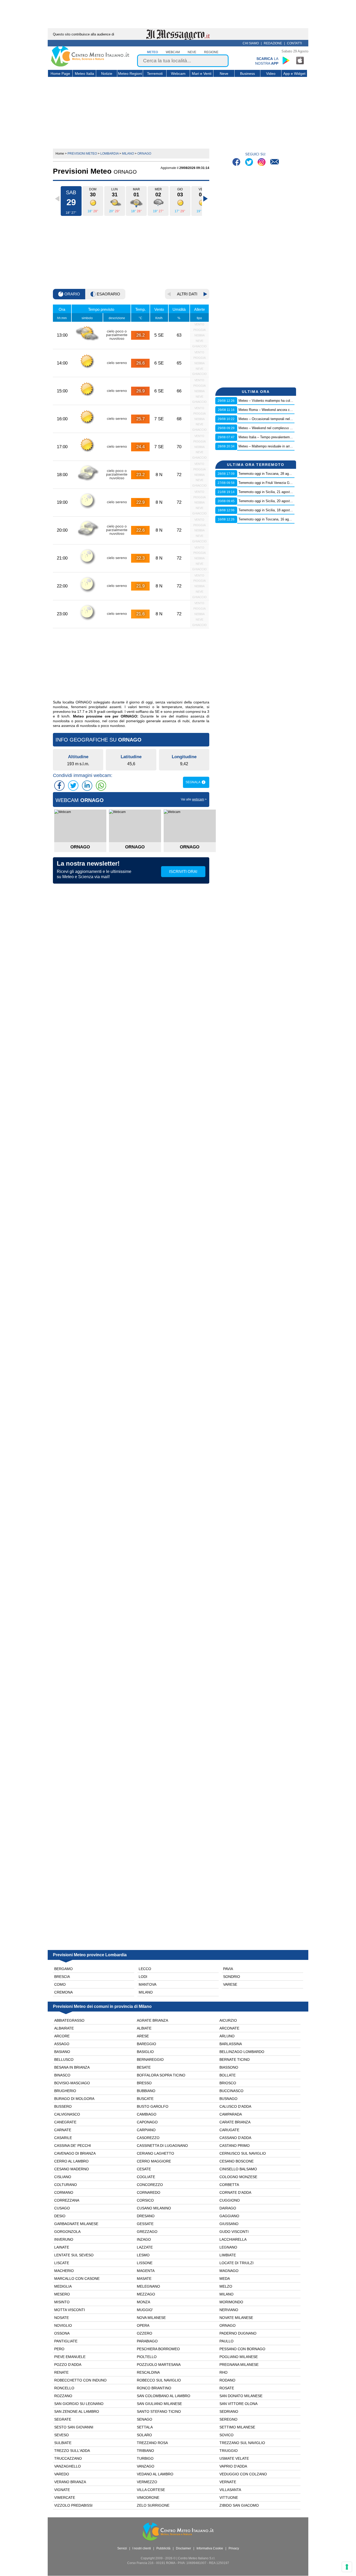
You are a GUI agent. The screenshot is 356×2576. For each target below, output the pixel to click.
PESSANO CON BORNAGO (242, 2349)
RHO (223, 2372)
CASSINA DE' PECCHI (73, 2146)
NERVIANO (229, 2310)
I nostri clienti (142, 2548)
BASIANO (62, 2052)
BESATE (144, 2067)
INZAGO (144, 2239)
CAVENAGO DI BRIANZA (75, 2153)
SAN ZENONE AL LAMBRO (77, 2411)
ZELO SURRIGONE (153, 2505)
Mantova (148, 1984)
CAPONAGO (147, 2122)
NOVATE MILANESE (236, 2318)
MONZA (143, 2302)
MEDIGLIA (63, 2286)
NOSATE (62, 2318)
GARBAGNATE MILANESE (76, 2224)
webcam (173, 52)
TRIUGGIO (229, 2451)
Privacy (234, 2548)
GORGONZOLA (67, 2232)
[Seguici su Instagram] (262, 163)
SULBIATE (63, 2443)
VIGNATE (62, 2490)
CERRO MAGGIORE (154, 2161)
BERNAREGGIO (150, 2059)
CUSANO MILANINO (154, 2208)
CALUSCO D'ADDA (235, 2106)
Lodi (143, 1977)
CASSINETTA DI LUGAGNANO (162, 2146)
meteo (152, 52)
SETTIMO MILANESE (237, 2427)
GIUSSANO (229, 2224)
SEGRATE (63, 2419)
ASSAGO (62, 2044)
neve (192, 52)
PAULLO (226, 2341)
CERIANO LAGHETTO (155, 2153)
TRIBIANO (145, 2451)
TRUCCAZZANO (68, 2458)
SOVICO (226, 2435)
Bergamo (63, 1969)
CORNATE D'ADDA (235, 2192)
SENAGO (145, 2419)
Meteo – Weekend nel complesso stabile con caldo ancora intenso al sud (294, 428)
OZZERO (145, 2333)
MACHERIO (64, 2271)
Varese (230, 1984)
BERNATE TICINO (235, 2059)
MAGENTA (146, 2271)
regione (211, 52)
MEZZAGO (146, 2294)
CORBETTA (229, 2185)
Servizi (122, 2548)
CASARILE (63, 2138)
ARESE (143, 2036)
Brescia (62, 1977)
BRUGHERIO (65, 2091)
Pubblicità (163, 2548)
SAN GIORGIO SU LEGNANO (79, 2404)
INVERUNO (64, 2239)
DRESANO (146, 2216)
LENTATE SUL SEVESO (74, 2255)
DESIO (60, 2216)
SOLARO (144, 2435)
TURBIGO (145, 2458)
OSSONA (62, 2333)
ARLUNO (227, 2036)
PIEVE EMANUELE (70, 2357)
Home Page (60, 74)
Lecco (145, 1969)
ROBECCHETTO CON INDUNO (80, 2380)
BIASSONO (229, 2067)
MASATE (144, 2279)
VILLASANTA (230, 2490)
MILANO (226, 2294)
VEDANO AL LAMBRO (155, 2474)
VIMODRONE (148, 2498)
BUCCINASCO (231, 2091)
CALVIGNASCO (67, 2114)
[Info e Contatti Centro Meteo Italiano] (275, 163)
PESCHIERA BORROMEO (158, 2349)
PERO (59, 2349)
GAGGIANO (229, 2216)
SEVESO (62, 2435)
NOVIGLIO (63, 2325)
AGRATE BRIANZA (152, 2020)
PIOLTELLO (147, 2357)
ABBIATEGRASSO (69, 2020)
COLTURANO (66, 2185)
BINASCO (62, 2075)
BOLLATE (228, 2075)
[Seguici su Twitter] (250, 163)
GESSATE (145, 2224)
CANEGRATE (65, 2122)
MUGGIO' (145, 2310)
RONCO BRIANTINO (154, 2388)
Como (60, 1984)
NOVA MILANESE (151, 2318)
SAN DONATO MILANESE (241, 2396)
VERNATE (228, 2482)
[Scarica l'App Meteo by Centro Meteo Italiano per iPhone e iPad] (300, 60)
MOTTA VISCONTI (70, 2310)
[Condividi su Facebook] (59, 786)
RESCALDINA (148, 2372)
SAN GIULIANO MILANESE (159, 2404)
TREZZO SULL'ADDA (72, 2451)
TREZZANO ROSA (152, 2443)
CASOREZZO (148, 2138)
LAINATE (62, 2247)
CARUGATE (229, 2130)
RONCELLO (64, 2388)
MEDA (225, 2279)
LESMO (143, 2255)
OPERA (143, 2325)
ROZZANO (63, 2396)
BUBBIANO (146, 2091)
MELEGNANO (148, 2286)
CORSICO (145, 2200)
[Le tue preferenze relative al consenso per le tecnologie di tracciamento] (347, 2567)
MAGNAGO (229, 2271)
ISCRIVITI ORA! (183, 871)
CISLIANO (63, 2177)
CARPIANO (146, 2130)
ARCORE (62, 2036)
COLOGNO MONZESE (238, 2177)
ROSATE (227, 2388)
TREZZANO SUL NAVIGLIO (242, 2443)
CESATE (144, 2169)
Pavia (228, 1969)
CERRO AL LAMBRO (71, 2161)
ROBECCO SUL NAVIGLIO (159, 2380)
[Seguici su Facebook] (237, 163)
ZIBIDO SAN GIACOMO (239, 2505)
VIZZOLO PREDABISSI (73, 2505)
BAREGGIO (146, 2044)
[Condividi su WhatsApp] (101, 786)
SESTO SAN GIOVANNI (74, 2427)
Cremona (63, 1992)
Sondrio (232, 1977)
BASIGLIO (145, 2052)
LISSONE (145, 2263)
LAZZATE (145, 2247)
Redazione (273, 43)
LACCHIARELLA (233, 2239)
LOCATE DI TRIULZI (237, 2263)
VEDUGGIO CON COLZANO (243, 2474)
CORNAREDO (149, 2192)
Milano (146, 1992)
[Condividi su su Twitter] (73, 786)
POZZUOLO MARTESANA (159, 2365)
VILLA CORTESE (151, 2490)
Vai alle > (194, 799)
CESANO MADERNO (72, 2169)
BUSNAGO (228, 2099)
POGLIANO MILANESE (239, 2357)
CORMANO (64, 2192)
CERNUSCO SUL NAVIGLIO (243, 2153)
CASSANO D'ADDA (235, 2138)
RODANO (227, 2380)
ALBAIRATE (64, 2028)
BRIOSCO (228, 2083)
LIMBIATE (228, 2255)
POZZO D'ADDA (68, 2365)
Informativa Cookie (210, 2548)
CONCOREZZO (150, 2185)
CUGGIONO (230, 2200)
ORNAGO (228, 2325)
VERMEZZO (147, 2482)
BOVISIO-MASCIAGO (72, 2083)
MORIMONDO (231, 2302)
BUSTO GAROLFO (153, 2106)
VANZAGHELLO (67, 2466)
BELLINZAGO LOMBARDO (242, 2052)
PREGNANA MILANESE (239, 2365)
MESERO (62, 2294)
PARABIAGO (147, 2341)
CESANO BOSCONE (237, 2161)
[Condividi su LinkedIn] (87, 786)
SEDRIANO (229, 2411)
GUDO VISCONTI (234, 2232)
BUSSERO (63, 2106)
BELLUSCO (64, 2059)
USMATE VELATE (234, 2458)
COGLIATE (146, 2177)
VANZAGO (146, 2466)
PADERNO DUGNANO (238, 2333)
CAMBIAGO (147, 2114)
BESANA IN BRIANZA (72, 2067)
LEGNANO (228, 2247)
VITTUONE (229, 2498)
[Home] (90, 65)
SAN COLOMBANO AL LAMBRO (164, 2396)
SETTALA (145, 2427)
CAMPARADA (231, 2114)
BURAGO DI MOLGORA (74, 2099)
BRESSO (144, 2083)
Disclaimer (183, 2548)
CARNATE (63, 2130)
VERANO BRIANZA (70, 2482)
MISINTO (62, 2302)
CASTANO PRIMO (235, 2146)
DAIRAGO (228, 2208)
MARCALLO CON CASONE (77, 2279)
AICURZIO (228, 2020)
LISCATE (62, 2263)
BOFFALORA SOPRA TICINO (161, 2075)
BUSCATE (145, 2099)
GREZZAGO (147, 2232)
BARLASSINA (231, 2044)
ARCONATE (229, 2028)
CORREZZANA (67, 2200)
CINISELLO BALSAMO (238, 2169)
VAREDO (62, 2474)
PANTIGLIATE (66, 2341)
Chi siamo (251, 43)
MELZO (226, 2286)
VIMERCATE (65, 2498)
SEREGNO (228, 2419)
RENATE (61, 2372)
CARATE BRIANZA (235, 2122)
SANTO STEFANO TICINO (159, 2411)
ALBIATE (144, 2028)
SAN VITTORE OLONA (238, 2404)
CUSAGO (62, 2208)
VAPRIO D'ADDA (233, 2466)
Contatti (294, 43)
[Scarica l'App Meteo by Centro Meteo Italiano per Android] (286, 60)
